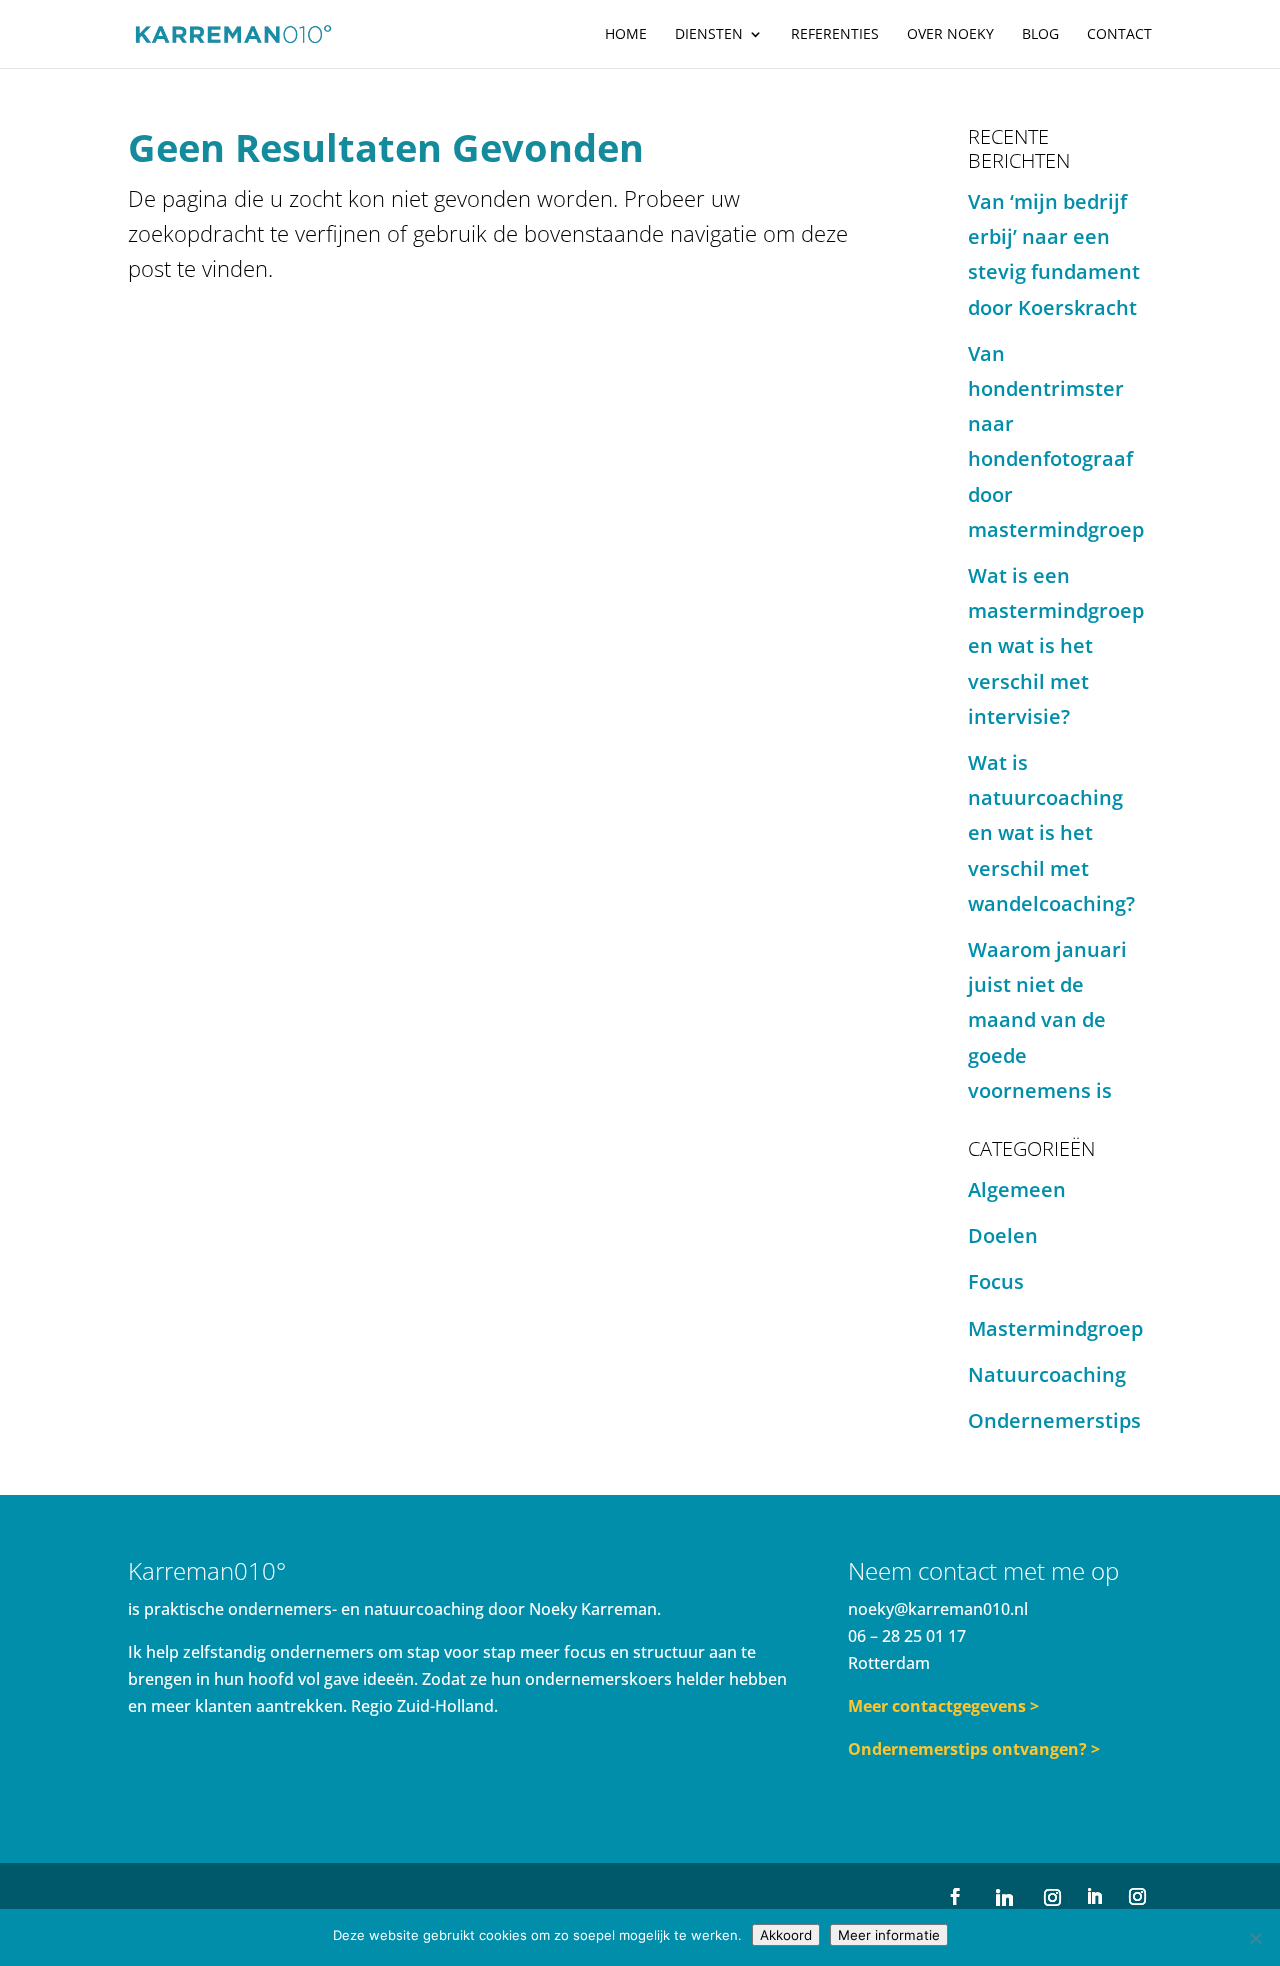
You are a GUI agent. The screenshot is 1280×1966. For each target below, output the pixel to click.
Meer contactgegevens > (943, 1706)
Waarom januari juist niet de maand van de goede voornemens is (1047, 1020)
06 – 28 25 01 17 (907, 1636)
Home (626, 35)
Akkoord (786, 1935)
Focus (996, 1281)
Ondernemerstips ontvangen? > (974, 1749)
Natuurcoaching (1047, 1374)
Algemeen (1017, 1189)
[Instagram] (1052, 1897)
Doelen (1003, 1235)
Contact (1119, 35)
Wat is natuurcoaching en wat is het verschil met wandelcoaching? (1051, 833)
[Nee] (1255, 1938)
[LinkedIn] (1094, 1897)
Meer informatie (889, 1935)
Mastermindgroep (1055, 1328)
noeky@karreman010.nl (938, 1609)
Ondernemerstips (1054, 1420)
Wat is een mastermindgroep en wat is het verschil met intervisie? (1056, 646)
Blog (1040, 35)
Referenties (835, 35)
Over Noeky (950, 35)
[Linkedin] (1004, 1897)
